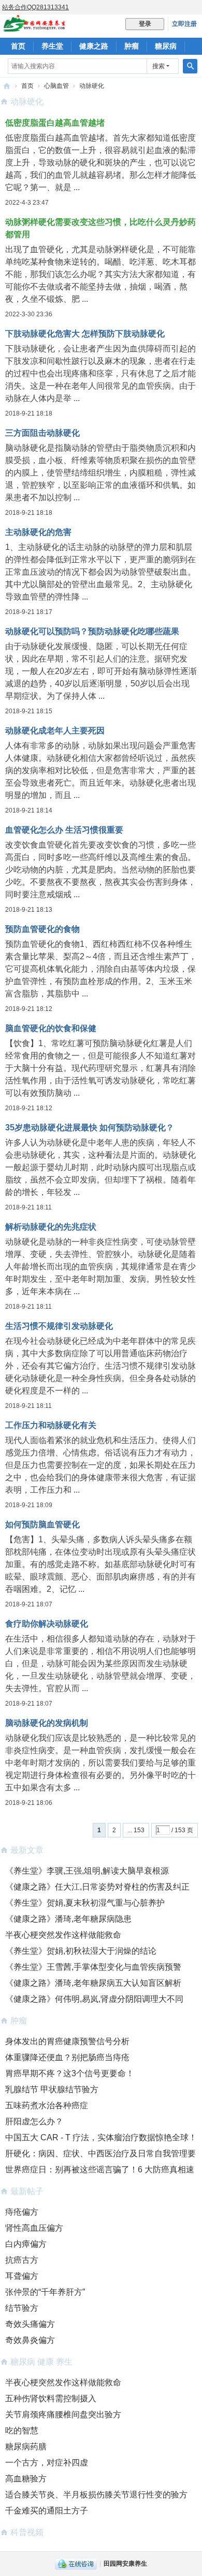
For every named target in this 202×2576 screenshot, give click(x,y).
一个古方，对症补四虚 (47, 2463)
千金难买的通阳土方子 (47, 2511)
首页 (18, 46)
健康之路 (94, 46)
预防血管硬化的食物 (42, 929)
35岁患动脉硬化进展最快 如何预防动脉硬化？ (90, 1128)
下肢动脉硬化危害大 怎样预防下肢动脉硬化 (85, 334)
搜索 (158, 66)
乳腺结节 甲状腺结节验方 (52, 2089)
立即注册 (184, 24)
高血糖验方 (26, 2479)
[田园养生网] (34, 27)
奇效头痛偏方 (30, 2324)
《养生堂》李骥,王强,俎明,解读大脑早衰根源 (87, 1871)
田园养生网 (7, 86)
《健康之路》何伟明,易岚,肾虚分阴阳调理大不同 (94, 1999)
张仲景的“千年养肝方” (45, 2292)
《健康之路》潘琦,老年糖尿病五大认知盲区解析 (93, 1983)
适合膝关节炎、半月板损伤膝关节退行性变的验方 (96, 2495)
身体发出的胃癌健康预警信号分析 (67, 2041)
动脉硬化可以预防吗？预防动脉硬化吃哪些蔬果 (92, 631)
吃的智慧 (22, 2431)
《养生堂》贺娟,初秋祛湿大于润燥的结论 (81, 1951)
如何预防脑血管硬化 (42, 1524)
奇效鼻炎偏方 (30, 2340)
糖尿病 (166, 46)
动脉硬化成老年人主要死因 (55, 731)
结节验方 (22, 2308)
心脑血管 (56, 86)
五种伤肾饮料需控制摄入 (51, 2398)
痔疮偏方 (22, 2212)
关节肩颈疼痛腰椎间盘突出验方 (63, 2414)
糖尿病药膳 (26, 2447)
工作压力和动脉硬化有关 (51, 1425)
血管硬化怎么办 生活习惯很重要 (64, 830)
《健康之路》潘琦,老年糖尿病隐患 (68, 1919)
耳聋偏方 (22, 2276)
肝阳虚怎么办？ (34, 2121)
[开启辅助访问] (199, 7)
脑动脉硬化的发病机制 (47, 1723)
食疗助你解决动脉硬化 (47, 1624)
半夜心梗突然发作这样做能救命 (63, 1935)
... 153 (136, 1830)
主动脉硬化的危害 (38, 532)
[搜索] (190, 66)
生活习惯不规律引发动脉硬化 (59, 1326)
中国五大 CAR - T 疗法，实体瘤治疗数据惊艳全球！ (101, 2137)
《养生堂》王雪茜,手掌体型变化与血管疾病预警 (93, 1967)
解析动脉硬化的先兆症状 (51, 1227)
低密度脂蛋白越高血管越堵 (55, 123)
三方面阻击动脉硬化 (42, 433)
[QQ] (76, 2564)
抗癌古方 (22, 2260)
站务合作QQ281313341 (35, 7)
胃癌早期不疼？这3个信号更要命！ (70, 2073)
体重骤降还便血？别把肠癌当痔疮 (67, 2057)
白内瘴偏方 (26, 2244)
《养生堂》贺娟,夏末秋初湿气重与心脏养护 (85, 1903)
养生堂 (52, 46)
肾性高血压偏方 (34, 2228)
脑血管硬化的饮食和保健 (51, 1028)
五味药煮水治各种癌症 (47, 2105)
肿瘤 (132, 46)
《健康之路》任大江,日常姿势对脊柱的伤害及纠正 (97, 1887)
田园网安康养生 (125, 2564)
